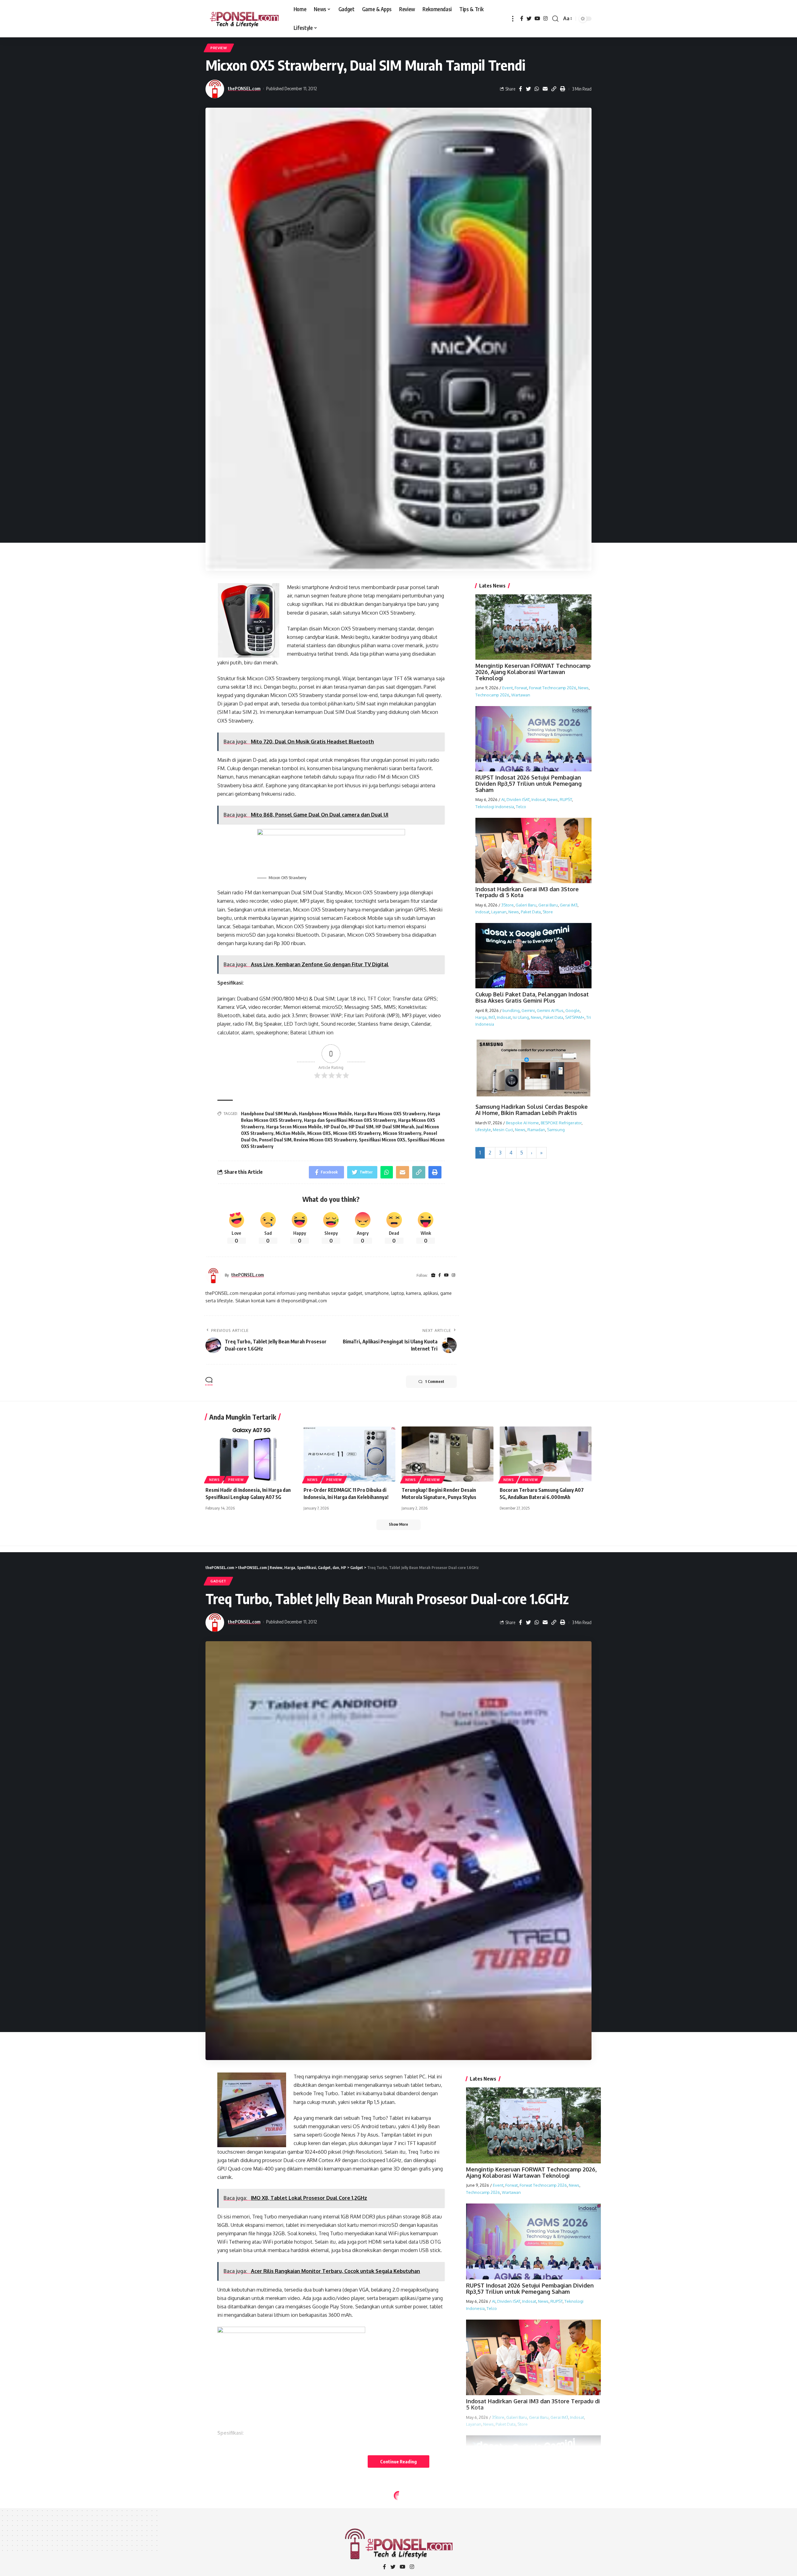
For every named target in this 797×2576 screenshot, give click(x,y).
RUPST (566, 799)
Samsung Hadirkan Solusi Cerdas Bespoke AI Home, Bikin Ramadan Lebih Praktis (532, 1110)
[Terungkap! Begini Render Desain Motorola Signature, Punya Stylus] (448, 1454)
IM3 (492, 1017)
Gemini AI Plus (550, 1010)
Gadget (218, 1581)
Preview (219, 48)
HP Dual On (335, 1127)
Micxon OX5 (319, 1133)
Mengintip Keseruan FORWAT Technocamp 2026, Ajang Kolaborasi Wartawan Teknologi (533, 672)
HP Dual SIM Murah (395, 1127)
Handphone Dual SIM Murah (269, 1114)
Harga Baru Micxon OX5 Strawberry (390, 1114)
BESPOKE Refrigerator (561, 1123)
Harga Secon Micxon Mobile (294, 1127)
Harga (481, 1017)
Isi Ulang (521, 1017)
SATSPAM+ (575, 1017)
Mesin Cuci (503, 1130)
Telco (521, 806)
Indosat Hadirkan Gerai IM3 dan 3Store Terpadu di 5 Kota (527, 892)
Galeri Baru (526, 905)
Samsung (556, 1130)
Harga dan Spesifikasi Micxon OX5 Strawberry (350, 1120)
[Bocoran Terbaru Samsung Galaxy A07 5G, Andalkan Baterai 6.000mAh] (546, 1454)
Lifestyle (483, 1130)
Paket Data (531, 912)
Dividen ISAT (518, 799)
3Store (507, 905)
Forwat (521, 688)
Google (573, 1010)
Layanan (499, 912)
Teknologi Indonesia (495, 806)
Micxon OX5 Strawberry (357, 1133)
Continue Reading (398, 2461)
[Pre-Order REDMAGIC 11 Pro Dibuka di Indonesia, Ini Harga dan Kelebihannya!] (349, 1454)
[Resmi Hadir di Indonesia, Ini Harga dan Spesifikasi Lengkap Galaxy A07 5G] (251, 1454)
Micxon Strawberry (402, 1133)
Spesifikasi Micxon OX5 (382, 1140)
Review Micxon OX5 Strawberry (325, 1140)
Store (548, 912)
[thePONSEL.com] (245, 19)
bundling (511, 1010)
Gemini (528, 1010)
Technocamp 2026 (492, 695)
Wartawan (521, 695)
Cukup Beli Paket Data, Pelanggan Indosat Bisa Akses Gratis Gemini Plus (532, 997)
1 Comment (435, 1382)
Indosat (538, 799)
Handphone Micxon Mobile (325, 1114)
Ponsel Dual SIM (275, 1140)
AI (503, 799)
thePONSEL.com (244, 88)
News (583, 688)
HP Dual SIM (361, 1127)
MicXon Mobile (290, 1133)
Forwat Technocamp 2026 (553, 688)
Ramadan (536, 1130)
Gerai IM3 (569, 905)
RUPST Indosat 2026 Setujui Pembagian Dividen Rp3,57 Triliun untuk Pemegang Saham (528, 784)
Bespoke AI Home (522, 1123)
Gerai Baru (548, 905)
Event (507, 688)
